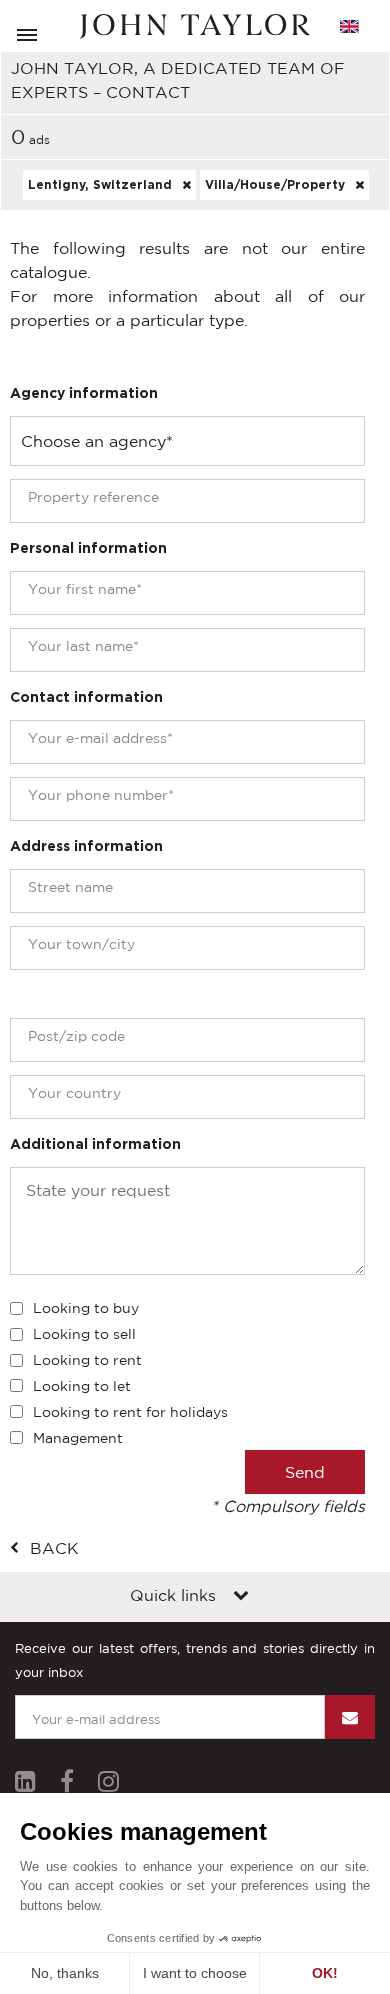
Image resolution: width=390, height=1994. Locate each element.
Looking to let (82, 1386)
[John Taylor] (195, 26)
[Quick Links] (241, 1597)
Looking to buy (86, 1308)
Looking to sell (84, 1334)
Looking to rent (87, 1360)
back (54, 1548)
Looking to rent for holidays (130, 1412)
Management (78, 1438)
